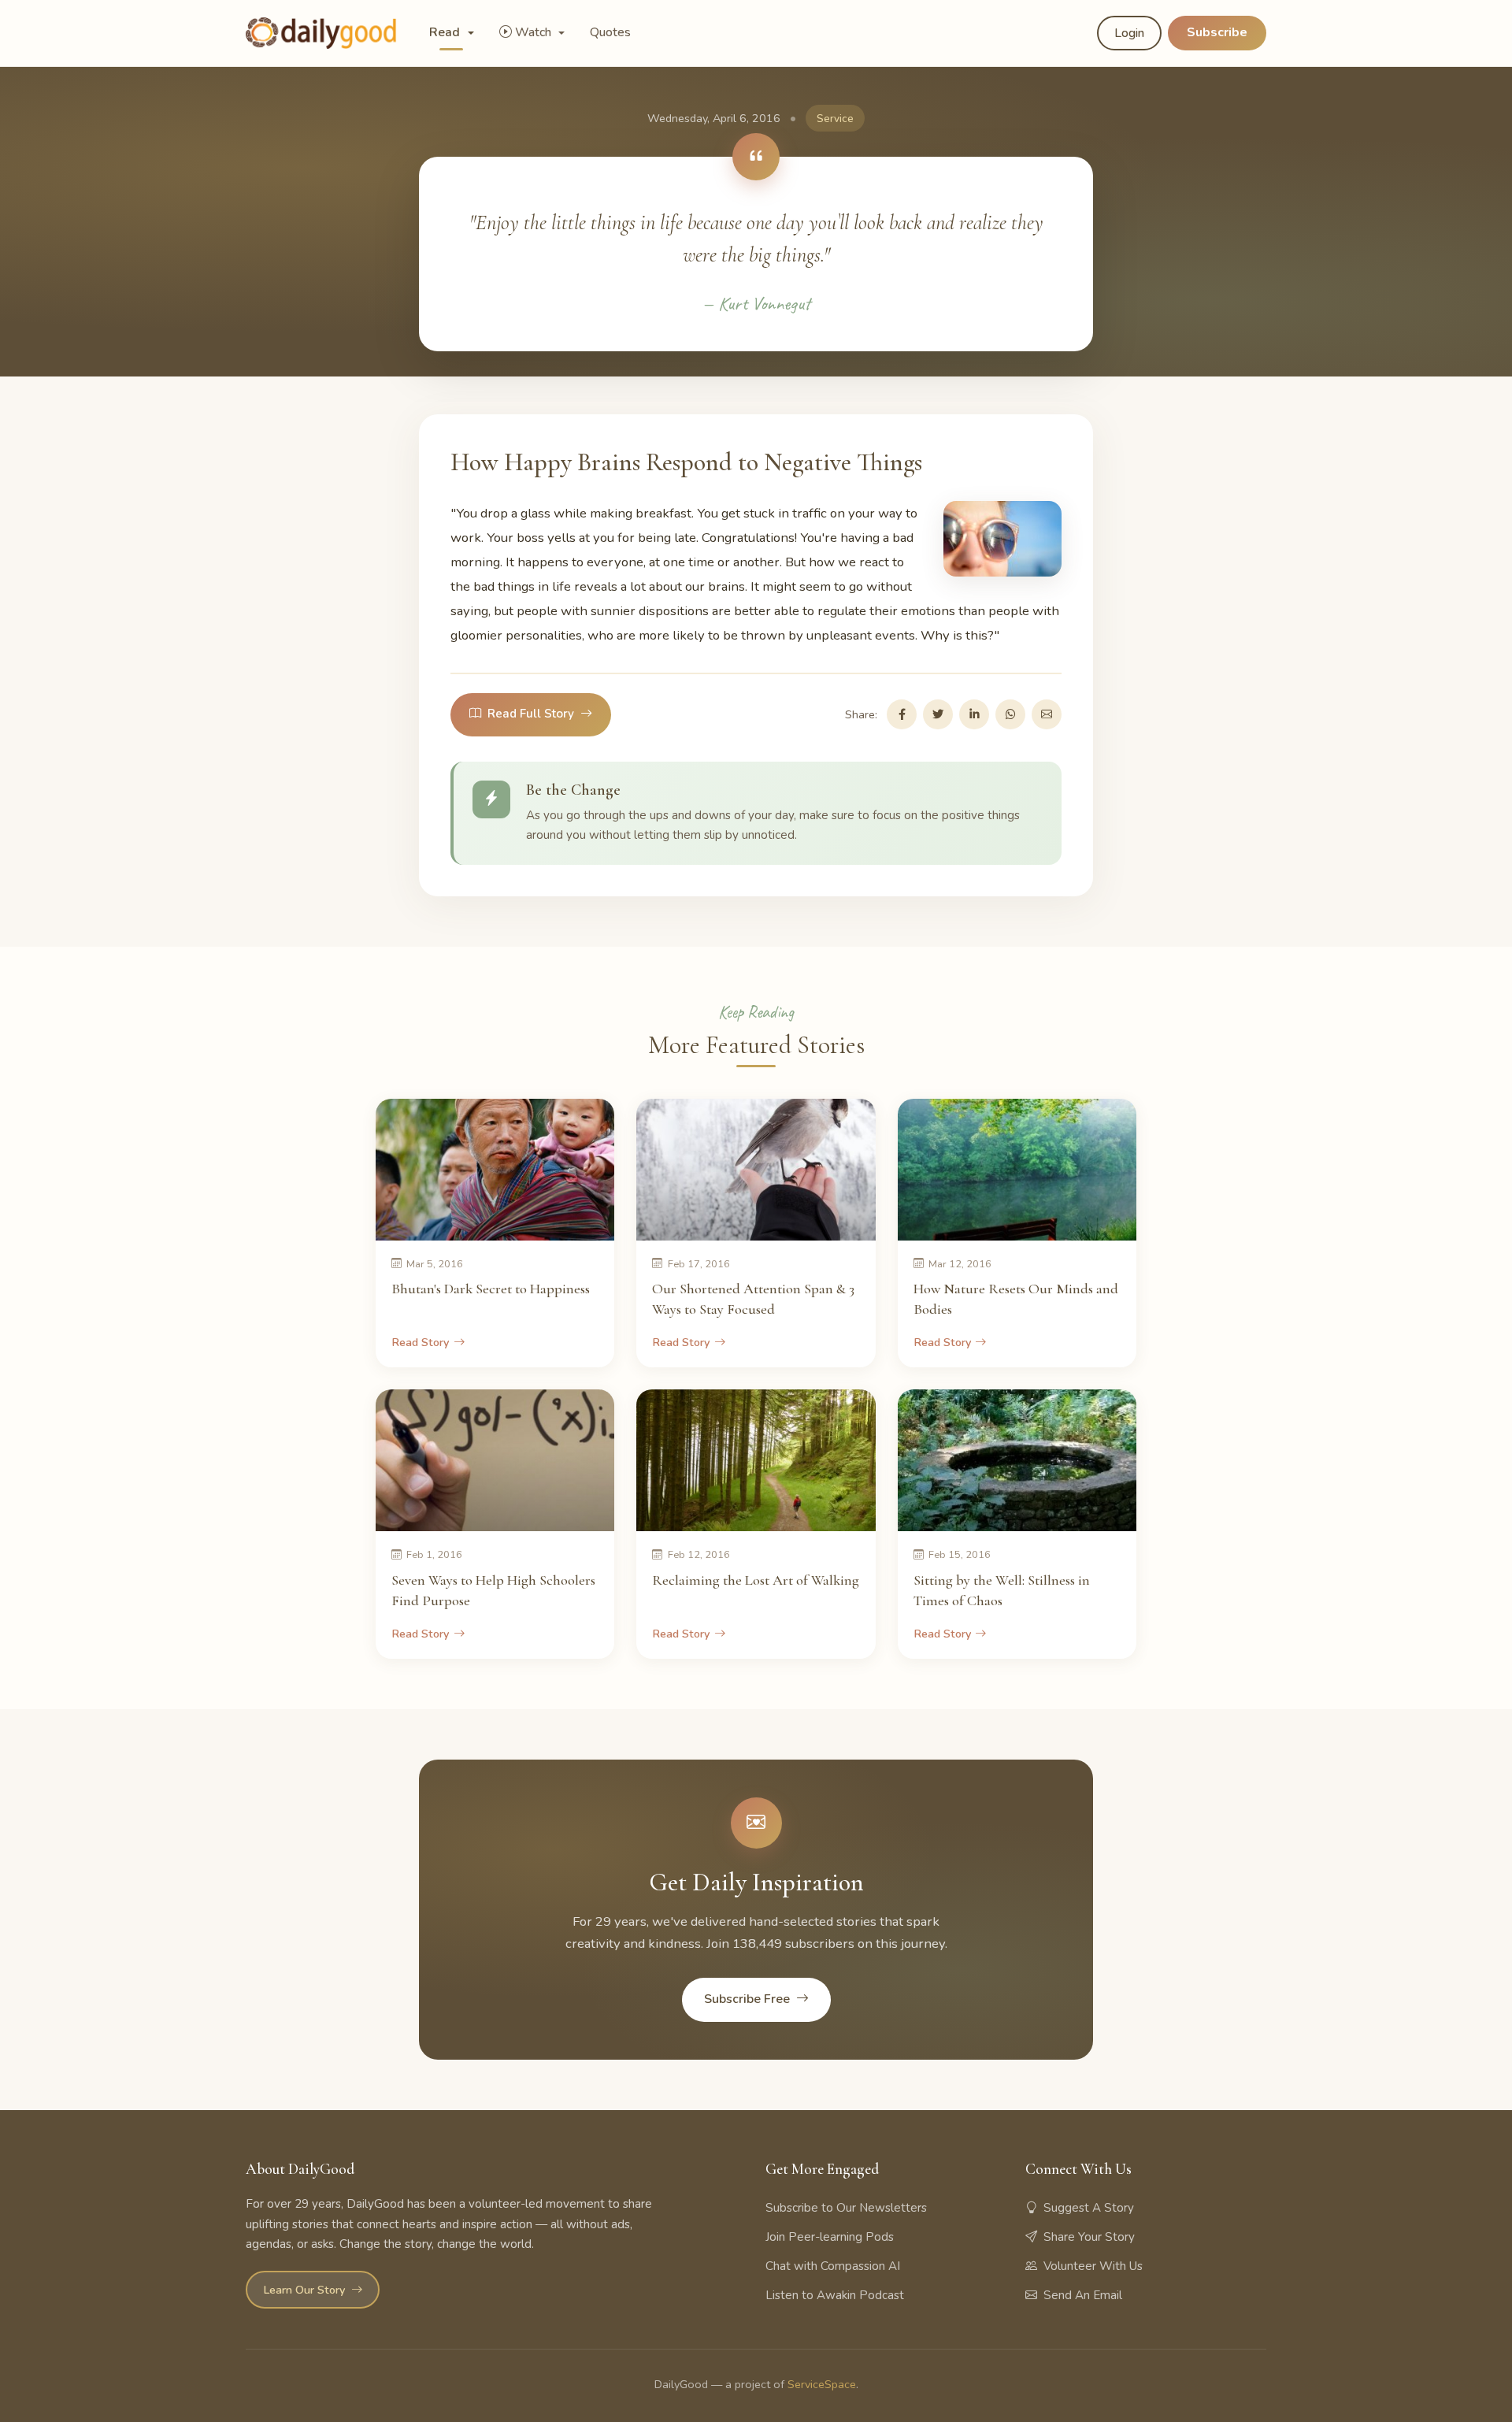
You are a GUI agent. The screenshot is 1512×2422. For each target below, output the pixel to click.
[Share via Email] (1047, 714)
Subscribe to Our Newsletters (846, 2208)
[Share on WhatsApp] (1010, 714)
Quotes (610, 32)
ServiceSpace (822, 2384)
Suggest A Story (1089, 2208)
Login (1129, 33)
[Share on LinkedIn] (974, 714)
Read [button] (446, 32)
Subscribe (1217, 32)
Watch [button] (535, 32)
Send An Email (1083, 2295)
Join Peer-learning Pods (830, 2237)
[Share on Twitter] (938, 714)
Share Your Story (1089, 2237)
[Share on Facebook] (902, 714)
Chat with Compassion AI (833, 2266)
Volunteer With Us (1093, 2266)
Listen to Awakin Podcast (835, 2295)
